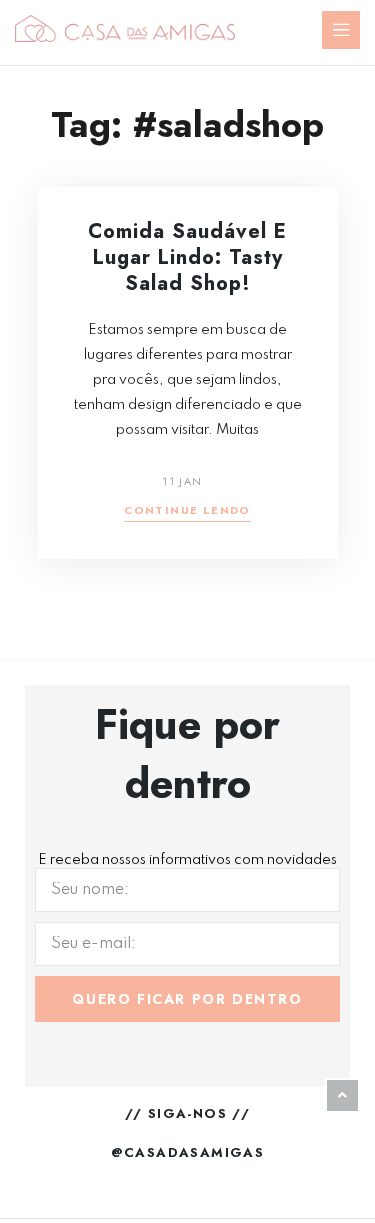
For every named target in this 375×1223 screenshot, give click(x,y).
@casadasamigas (188, 1152)
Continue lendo (187, 511)
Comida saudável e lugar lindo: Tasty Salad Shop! (187, 257)
